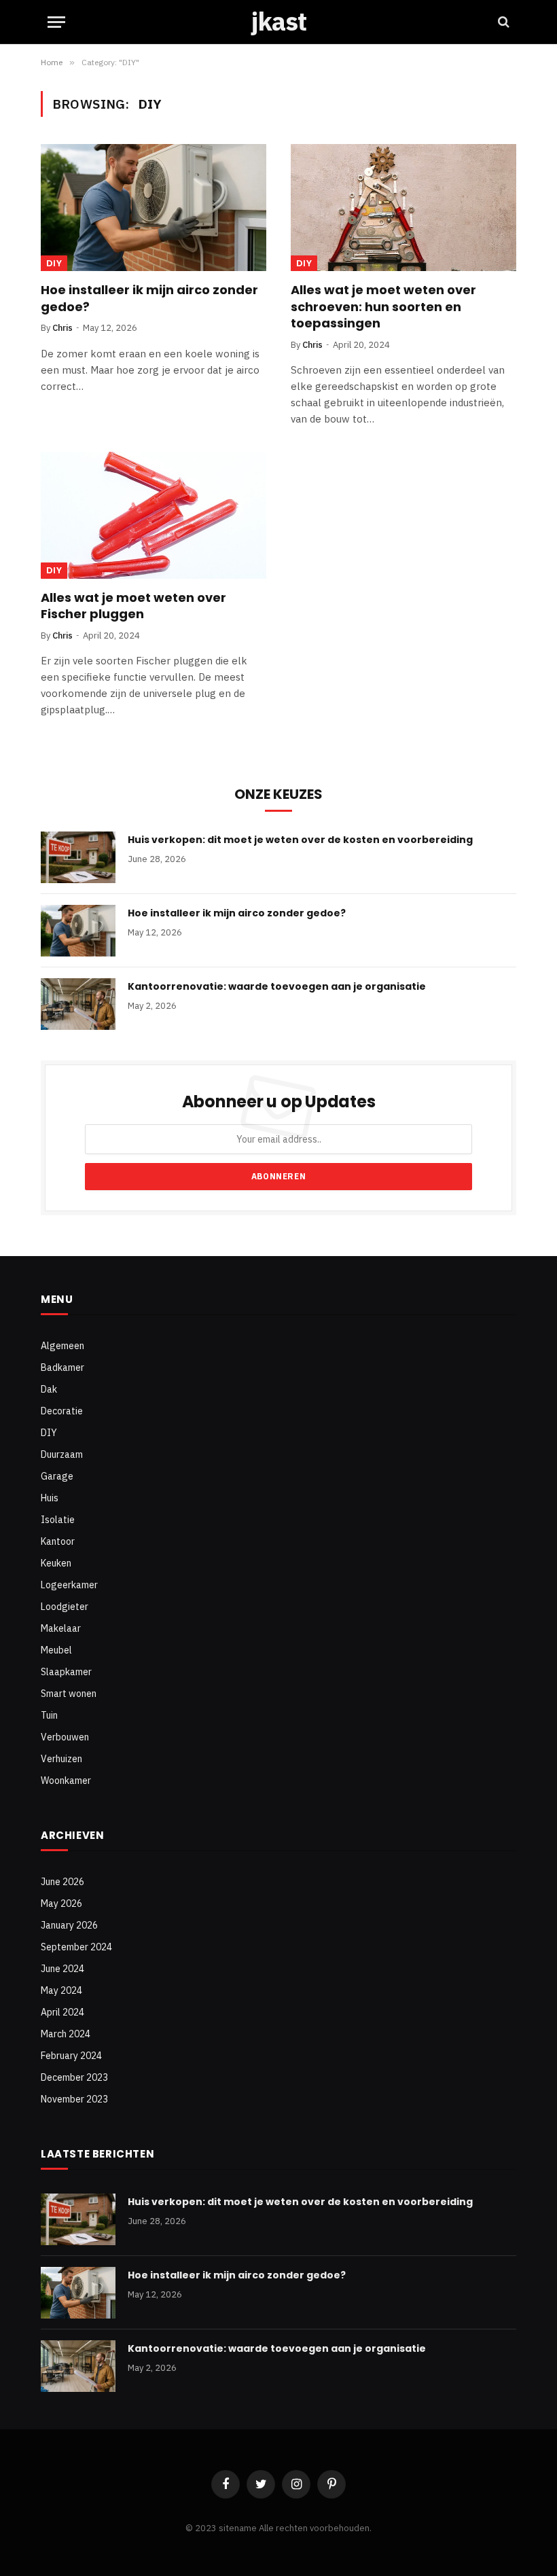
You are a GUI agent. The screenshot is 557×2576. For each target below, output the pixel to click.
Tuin (49, 1715)
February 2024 (71, 2056)
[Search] (502, 22)
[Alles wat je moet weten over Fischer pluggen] (154, 515)
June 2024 (62, 1969)
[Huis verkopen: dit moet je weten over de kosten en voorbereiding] (78, 857)
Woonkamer (66, 1781)
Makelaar (61, 1628)
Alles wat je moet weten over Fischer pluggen (133, 606)
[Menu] (56, 22)
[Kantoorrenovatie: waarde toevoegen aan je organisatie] (78, 1004)
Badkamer (62, 1367)
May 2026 (61, 1903)
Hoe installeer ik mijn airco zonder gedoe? (149, 298)
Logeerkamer (69, 1585)
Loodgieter (65, 1607)
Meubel (56, 1650)
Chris (62, 328)
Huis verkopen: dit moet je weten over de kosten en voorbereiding (300, 840)
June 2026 (62, 1882)
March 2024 (66, 2034)
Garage (57, 1476)
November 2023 (74, 2099)
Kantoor (58, 1541)
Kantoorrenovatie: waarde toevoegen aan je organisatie (277, 986)
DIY (54, 263)
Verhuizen (61, 1759)
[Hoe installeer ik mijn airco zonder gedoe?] (154, 208)
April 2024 (62, 2012)
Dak (49, 1389)
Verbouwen (65, 1737)
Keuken (56, 1563)
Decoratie (62, 1411)
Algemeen (62, 1346)
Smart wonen (69, 1694)
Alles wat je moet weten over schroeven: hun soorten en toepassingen (383, 307)
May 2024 (61, 1990)
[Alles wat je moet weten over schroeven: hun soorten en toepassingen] (403, 208)
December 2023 (74, 2077)
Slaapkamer (66, 1672)
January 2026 (69, 1925)
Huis (50, 1498)
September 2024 (76, 1947)
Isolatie (58, 1520)
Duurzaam (62, 1454)
